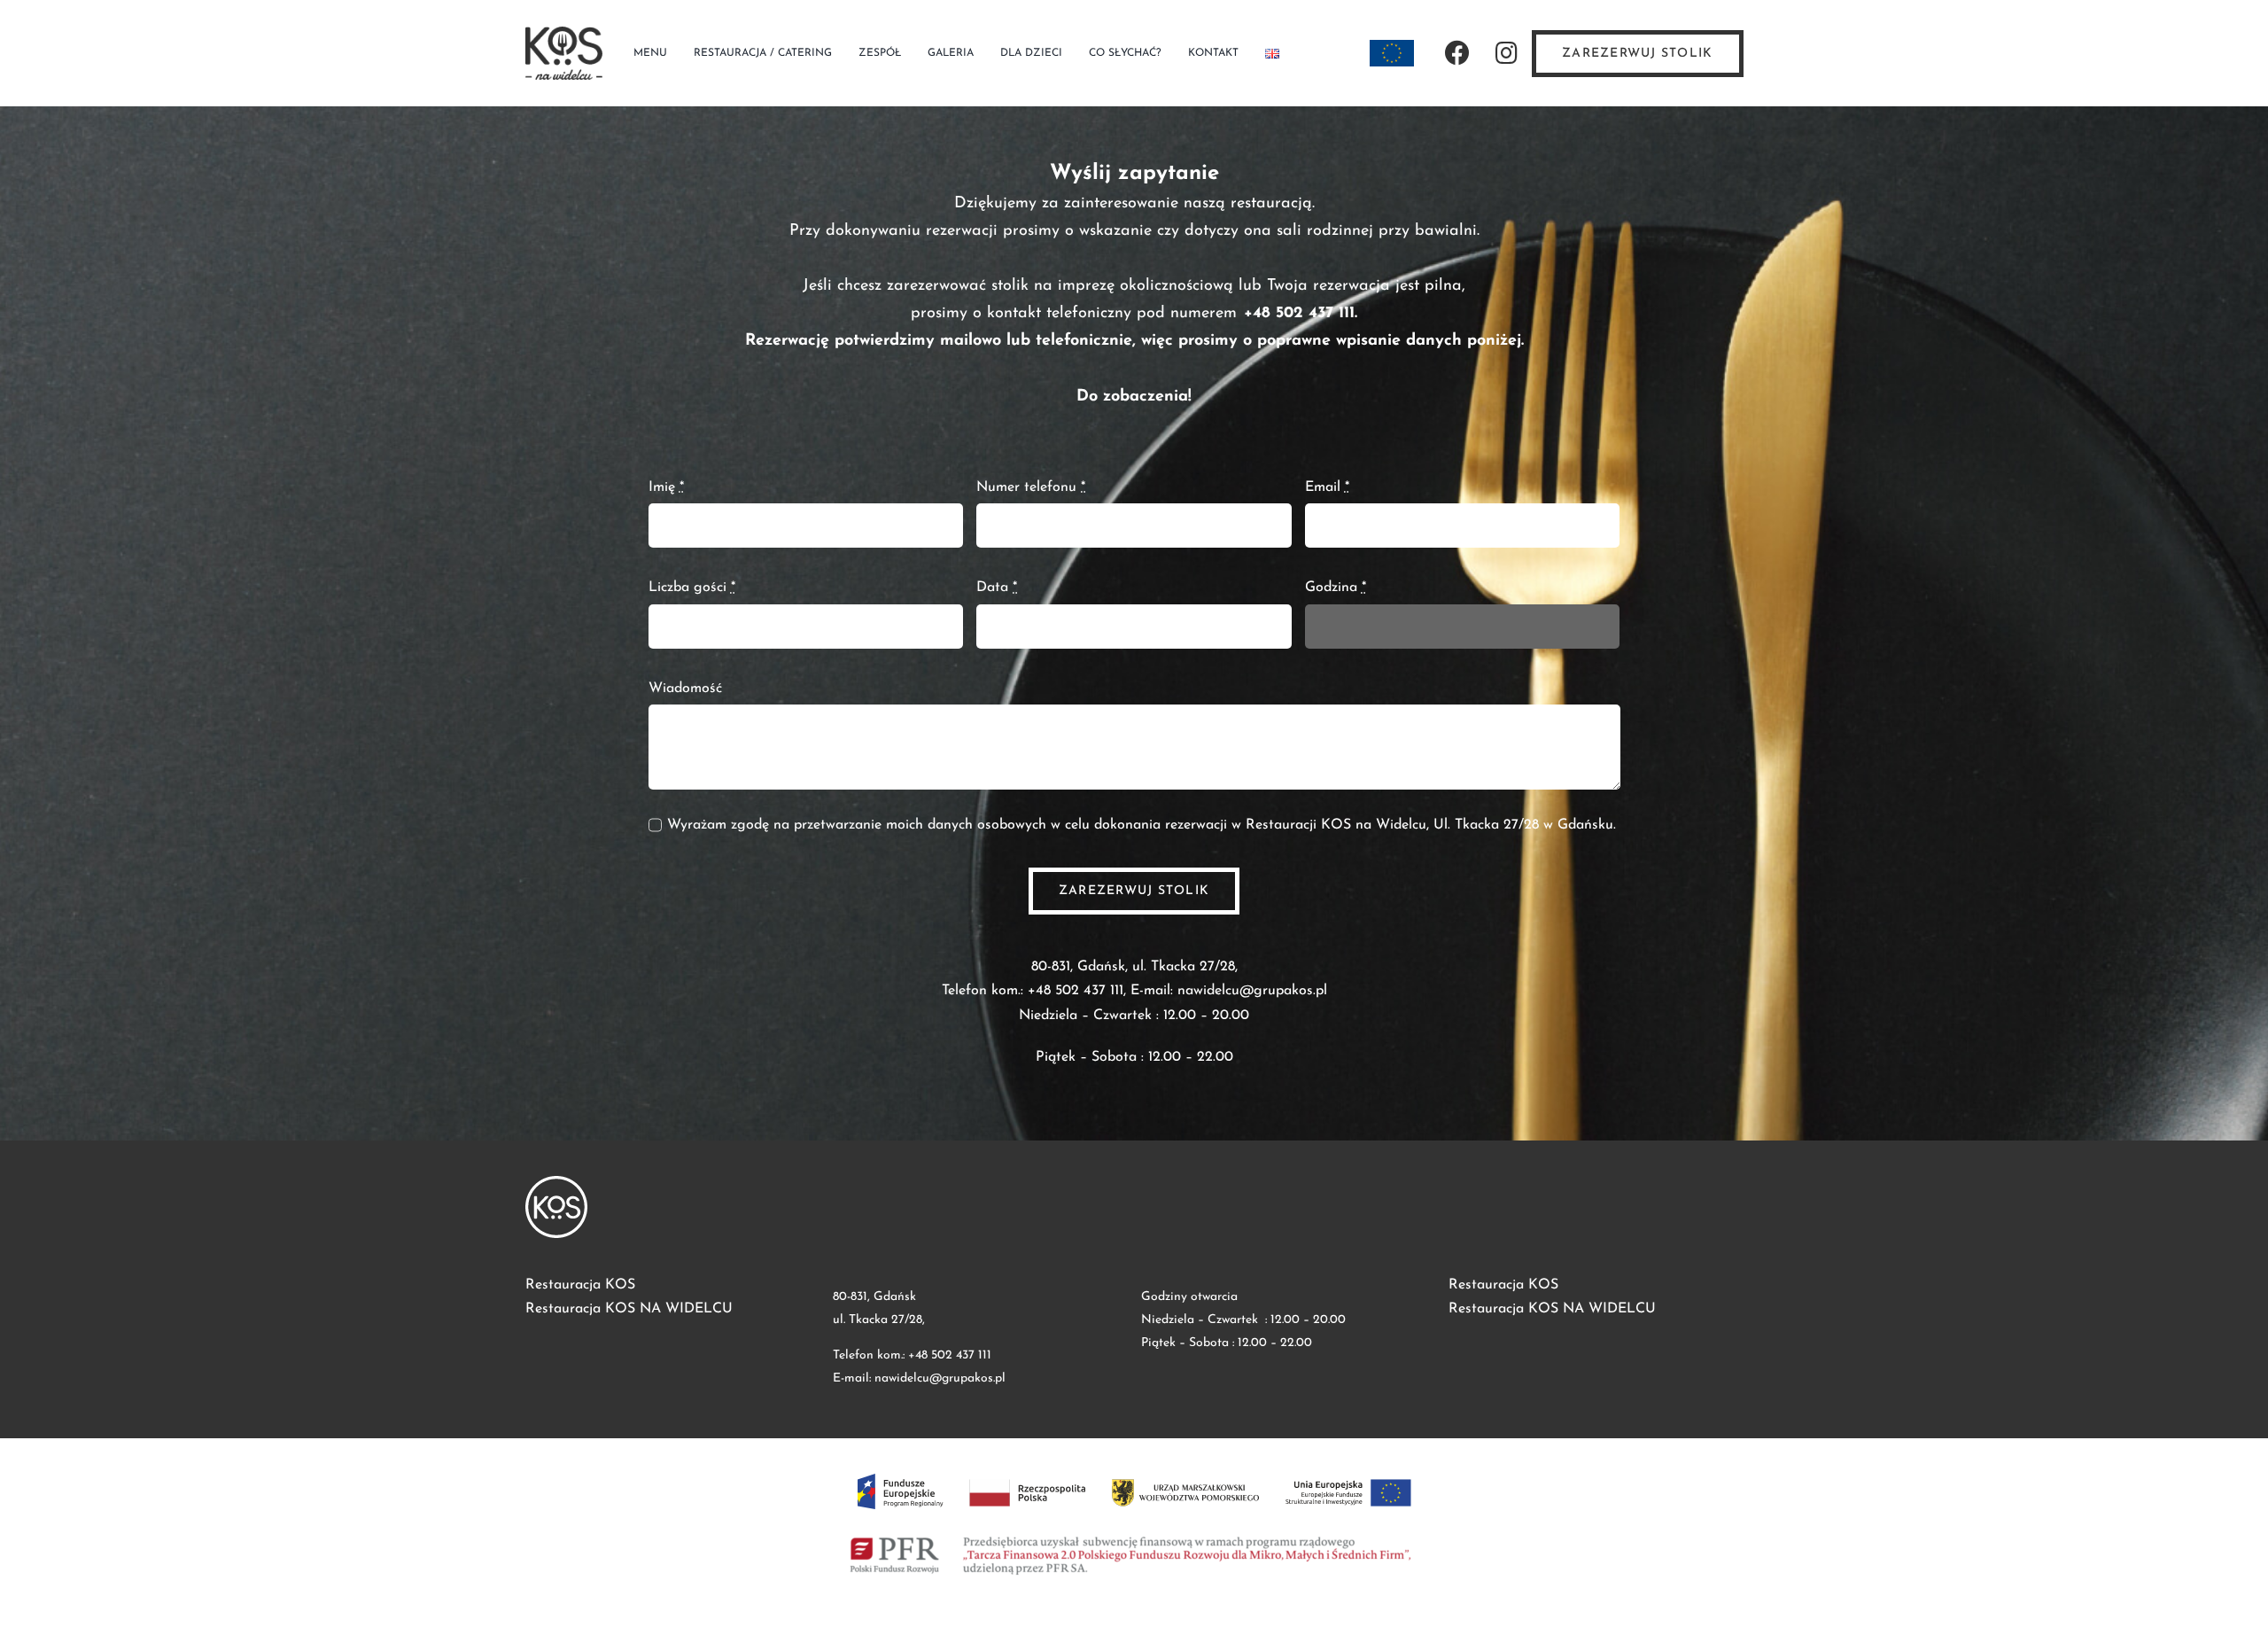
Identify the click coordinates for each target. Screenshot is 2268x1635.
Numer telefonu (1031, 487)
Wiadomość (685, 689)
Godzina (1336, 588)
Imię (666, 487)
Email (1327, 487)
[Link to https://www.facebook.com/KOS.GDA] (1456, 53)
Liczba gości (692, 588)
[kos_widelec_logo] (564, 34)
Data (997, 588)
